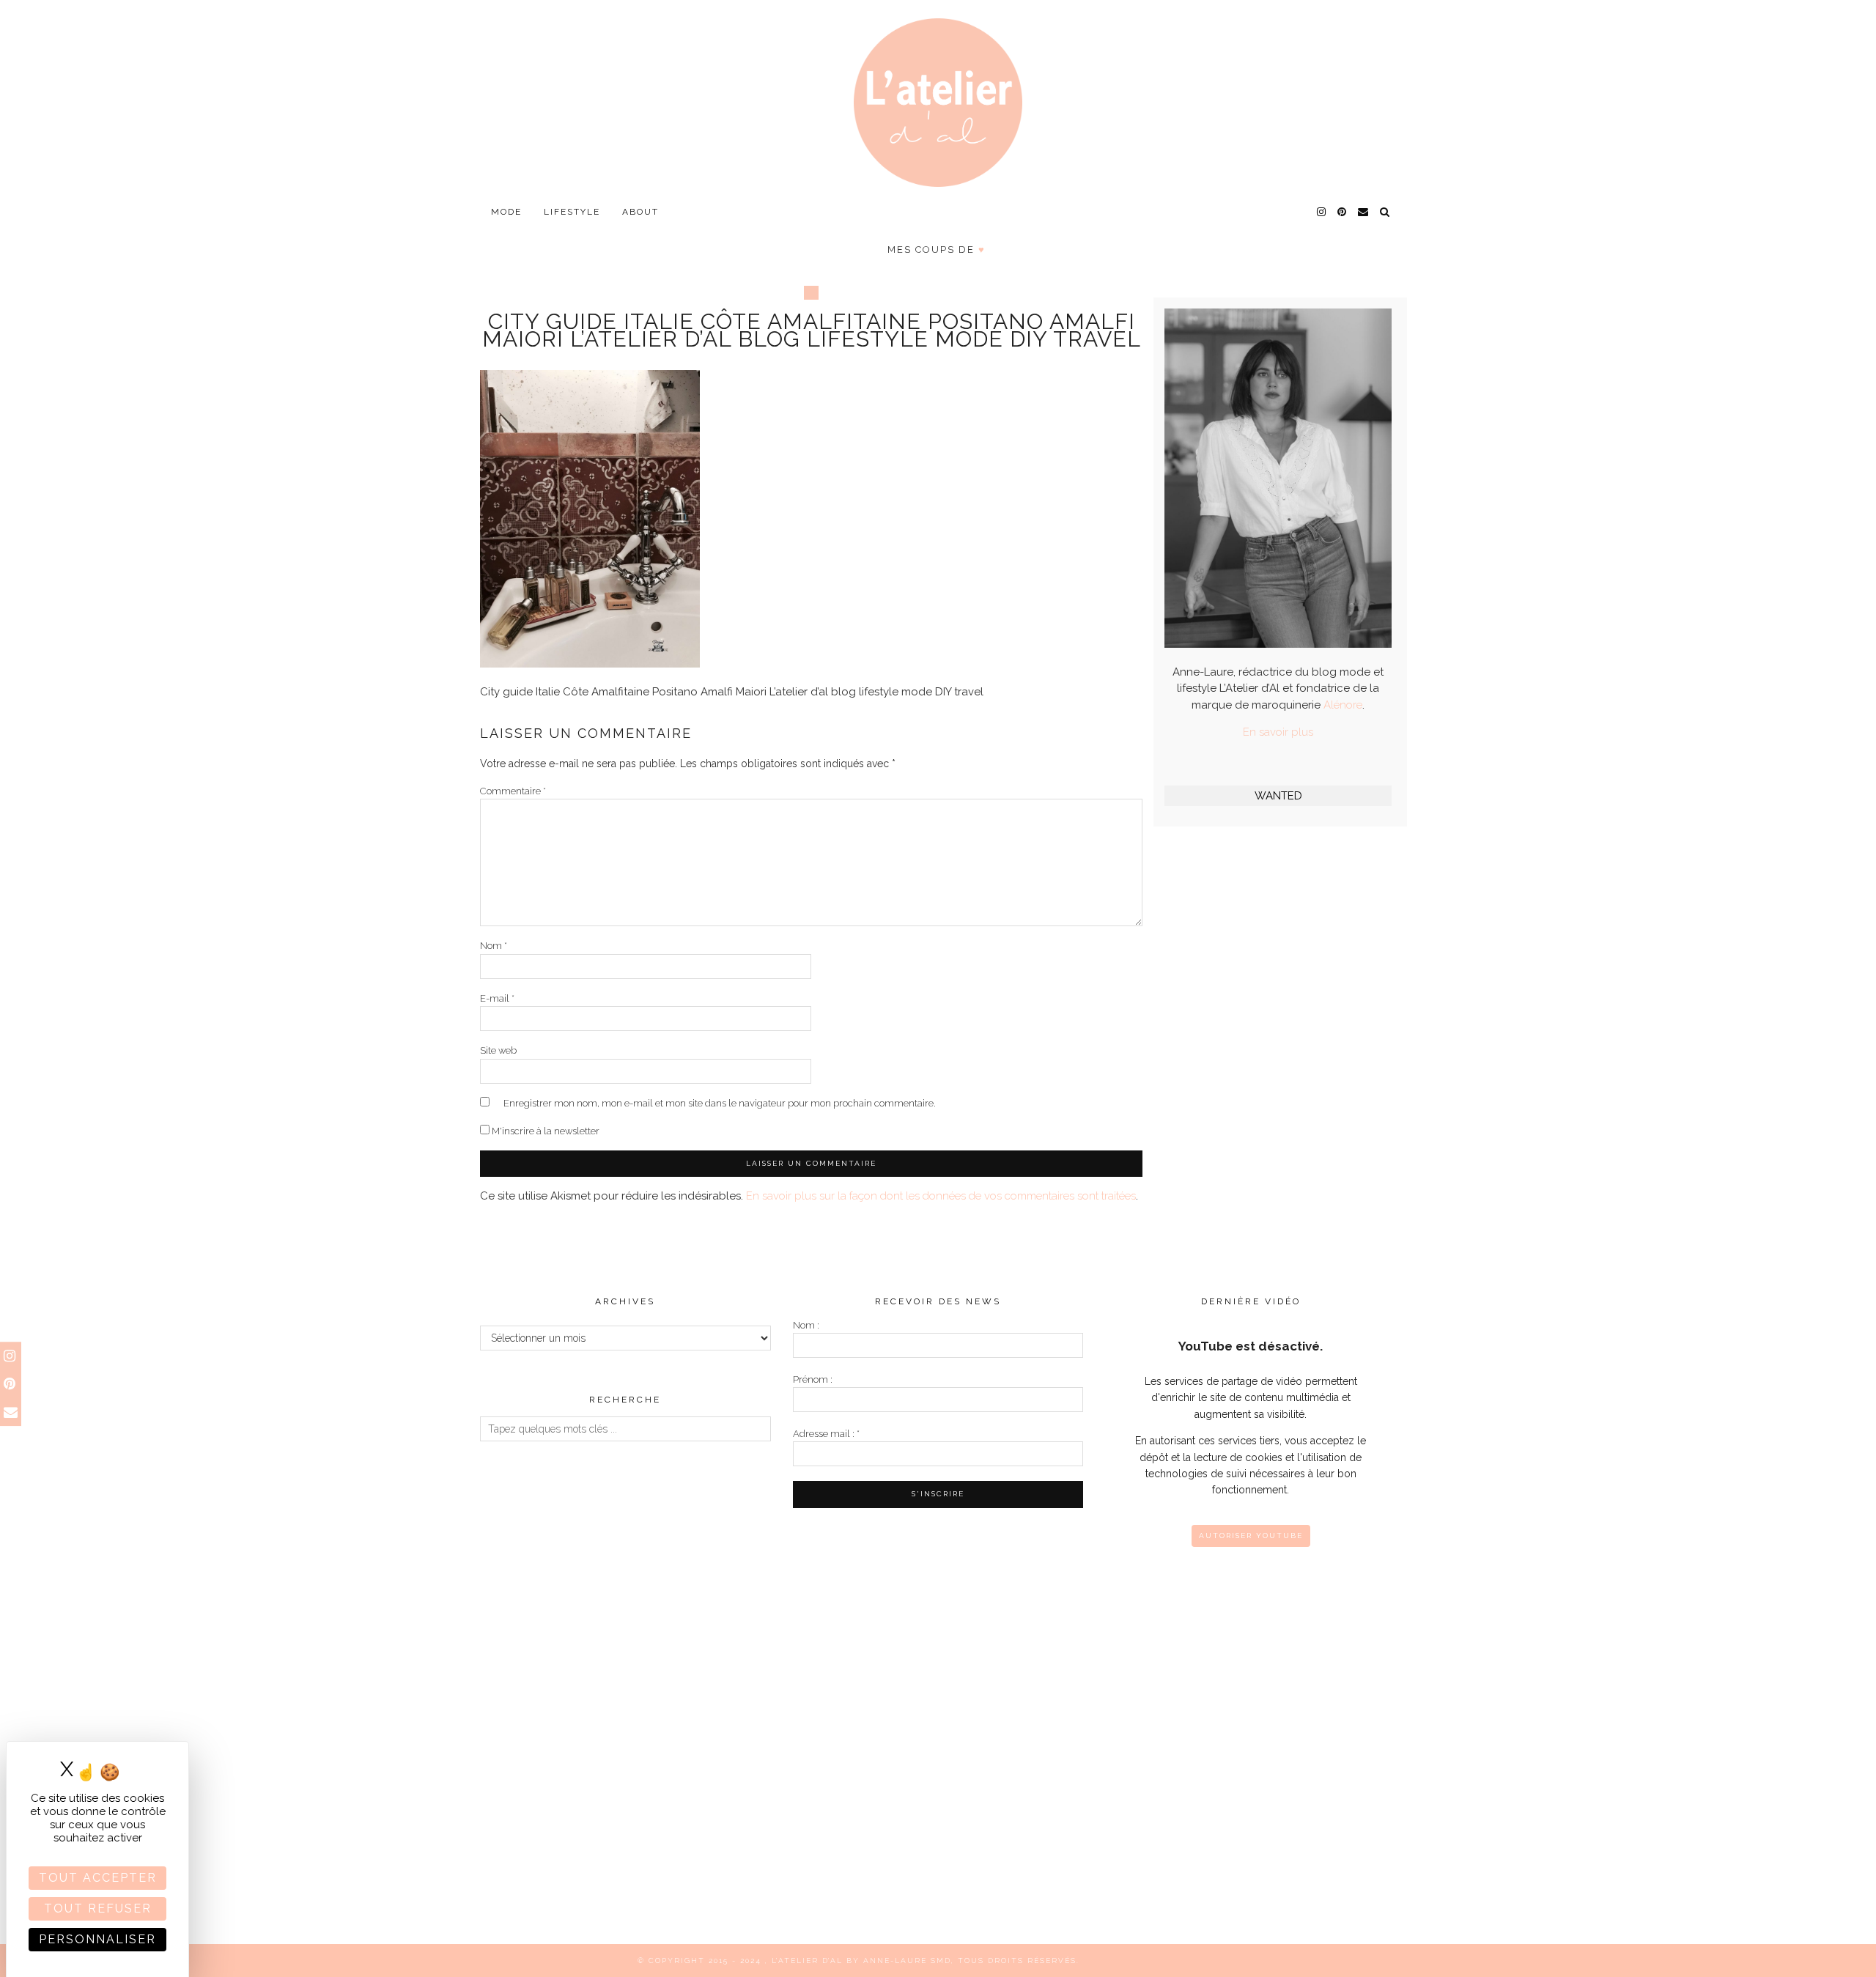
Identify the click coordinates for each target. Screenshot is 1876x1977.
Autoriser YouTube (1251, 1536)
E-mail (497, 998)
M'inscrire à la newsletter (544, 1131)
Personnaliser (97, 1939)
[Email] (1364, 212)
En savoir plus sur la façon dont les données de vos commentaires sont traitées (941, 1196)
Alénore (1343, 705)
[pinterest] (1343, 212)
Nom (494, 946)
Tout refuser (98, 1908)
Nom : (806, 1325)
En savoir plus (1278, 732)
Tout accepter (98, 1878)
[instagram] (1322, 212)
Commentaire (513, 791)
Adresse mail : (826, 1434)
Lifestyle (572, 212)
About (640, 212)
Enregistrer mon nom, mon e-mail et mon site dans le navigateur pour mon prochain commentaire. (720, 1103)
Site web (498, 1050)
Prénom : (813, 1379)
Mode (506, 212)
